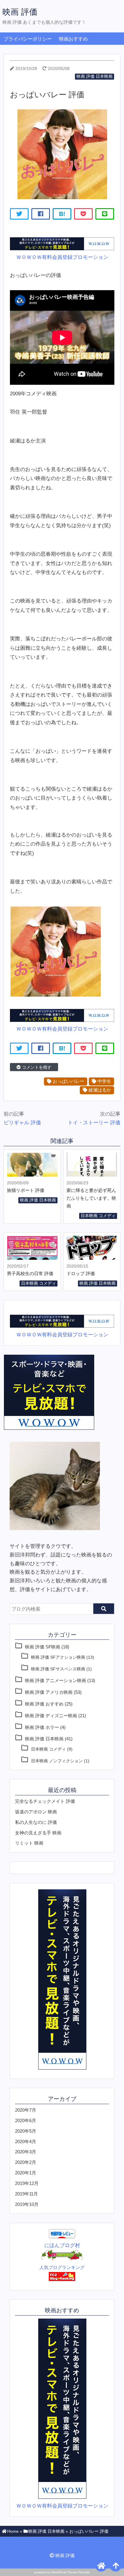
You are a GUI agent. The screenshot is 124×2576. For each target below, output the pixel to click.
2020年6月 (26, 2120)
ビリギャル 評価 (22, 1123)
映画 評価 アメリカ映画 (49, 1692)
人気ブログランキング (62, 2267)
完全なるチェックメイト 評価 (45, 1801)
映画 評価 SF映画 (43, 1647)
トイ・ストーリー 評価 (94, 1123)
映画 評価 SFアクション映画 (58, 1657)
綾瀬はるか (99, 1090)
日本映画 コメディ (98, 1216)
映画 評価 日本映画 (95, 76)
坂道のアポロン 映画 (36, 1812)
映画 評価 (20, 12)
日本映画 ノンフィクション (57, 1761)
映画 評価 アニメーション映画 (56, 1680)
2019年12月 (27, 2183)
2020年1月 (26, 2173)
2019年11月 (26, 2194)
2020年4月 (26, 2142)
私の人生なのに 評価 (36, 1822)
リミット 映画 (29, 1843)
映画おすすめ (73, 39)
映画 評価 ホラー (42, 1727)
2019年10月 (27, 2204)
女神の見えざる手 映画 (38, 1833)
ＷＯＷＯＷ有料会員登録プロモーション (62, 257)
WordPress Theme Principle (71, 2572)
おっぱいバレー (68, 1081)
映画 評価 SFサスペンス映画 (58, 1669)
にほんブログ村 (62, 2245)
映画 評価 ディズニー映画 (51, 1716)
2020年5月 (26, 2131)
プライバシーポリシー (28, 39)
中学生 (104, 1081)
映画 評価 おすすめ (44, 1704)
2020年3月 (26, 2152)
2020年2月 (26, 2162)
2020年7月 (26, 2110)
